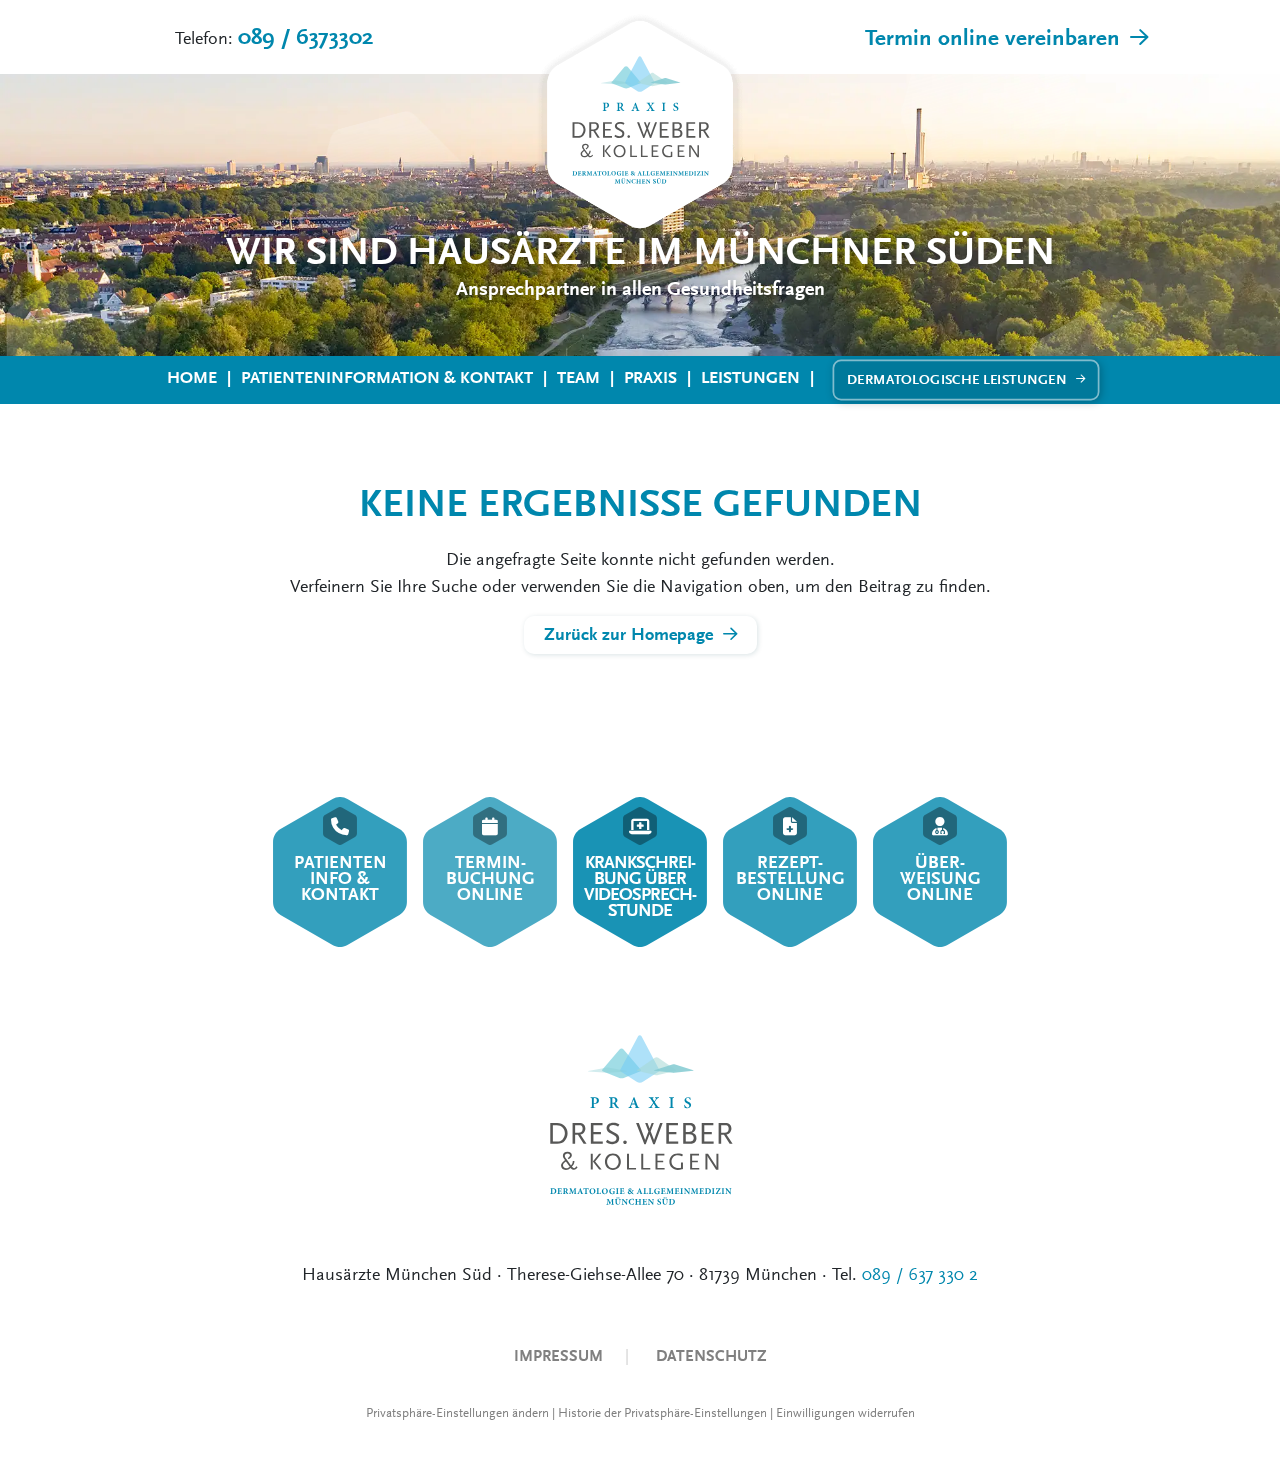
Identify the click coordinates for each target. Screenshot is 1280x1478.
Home (192, 377)
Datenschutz (711, 1355)
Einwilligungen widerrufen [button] (845, 1413)
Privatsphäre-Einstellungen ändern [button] (457, 1413)
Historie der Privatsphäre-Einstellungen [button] (662, 1413)
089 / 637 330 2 (920, 1274)
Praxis (650, 377)
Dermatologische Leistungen (957, 379)
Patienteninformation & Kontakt (387, 377)
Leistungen (750, 377)
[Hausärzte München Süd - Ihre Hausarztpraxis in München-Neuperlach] (640, 127)
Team (578, 377)
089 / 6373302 (305, 37)
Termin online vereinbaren (992, 38)
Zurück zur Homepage (628, 634)
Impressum (558, 1355)
